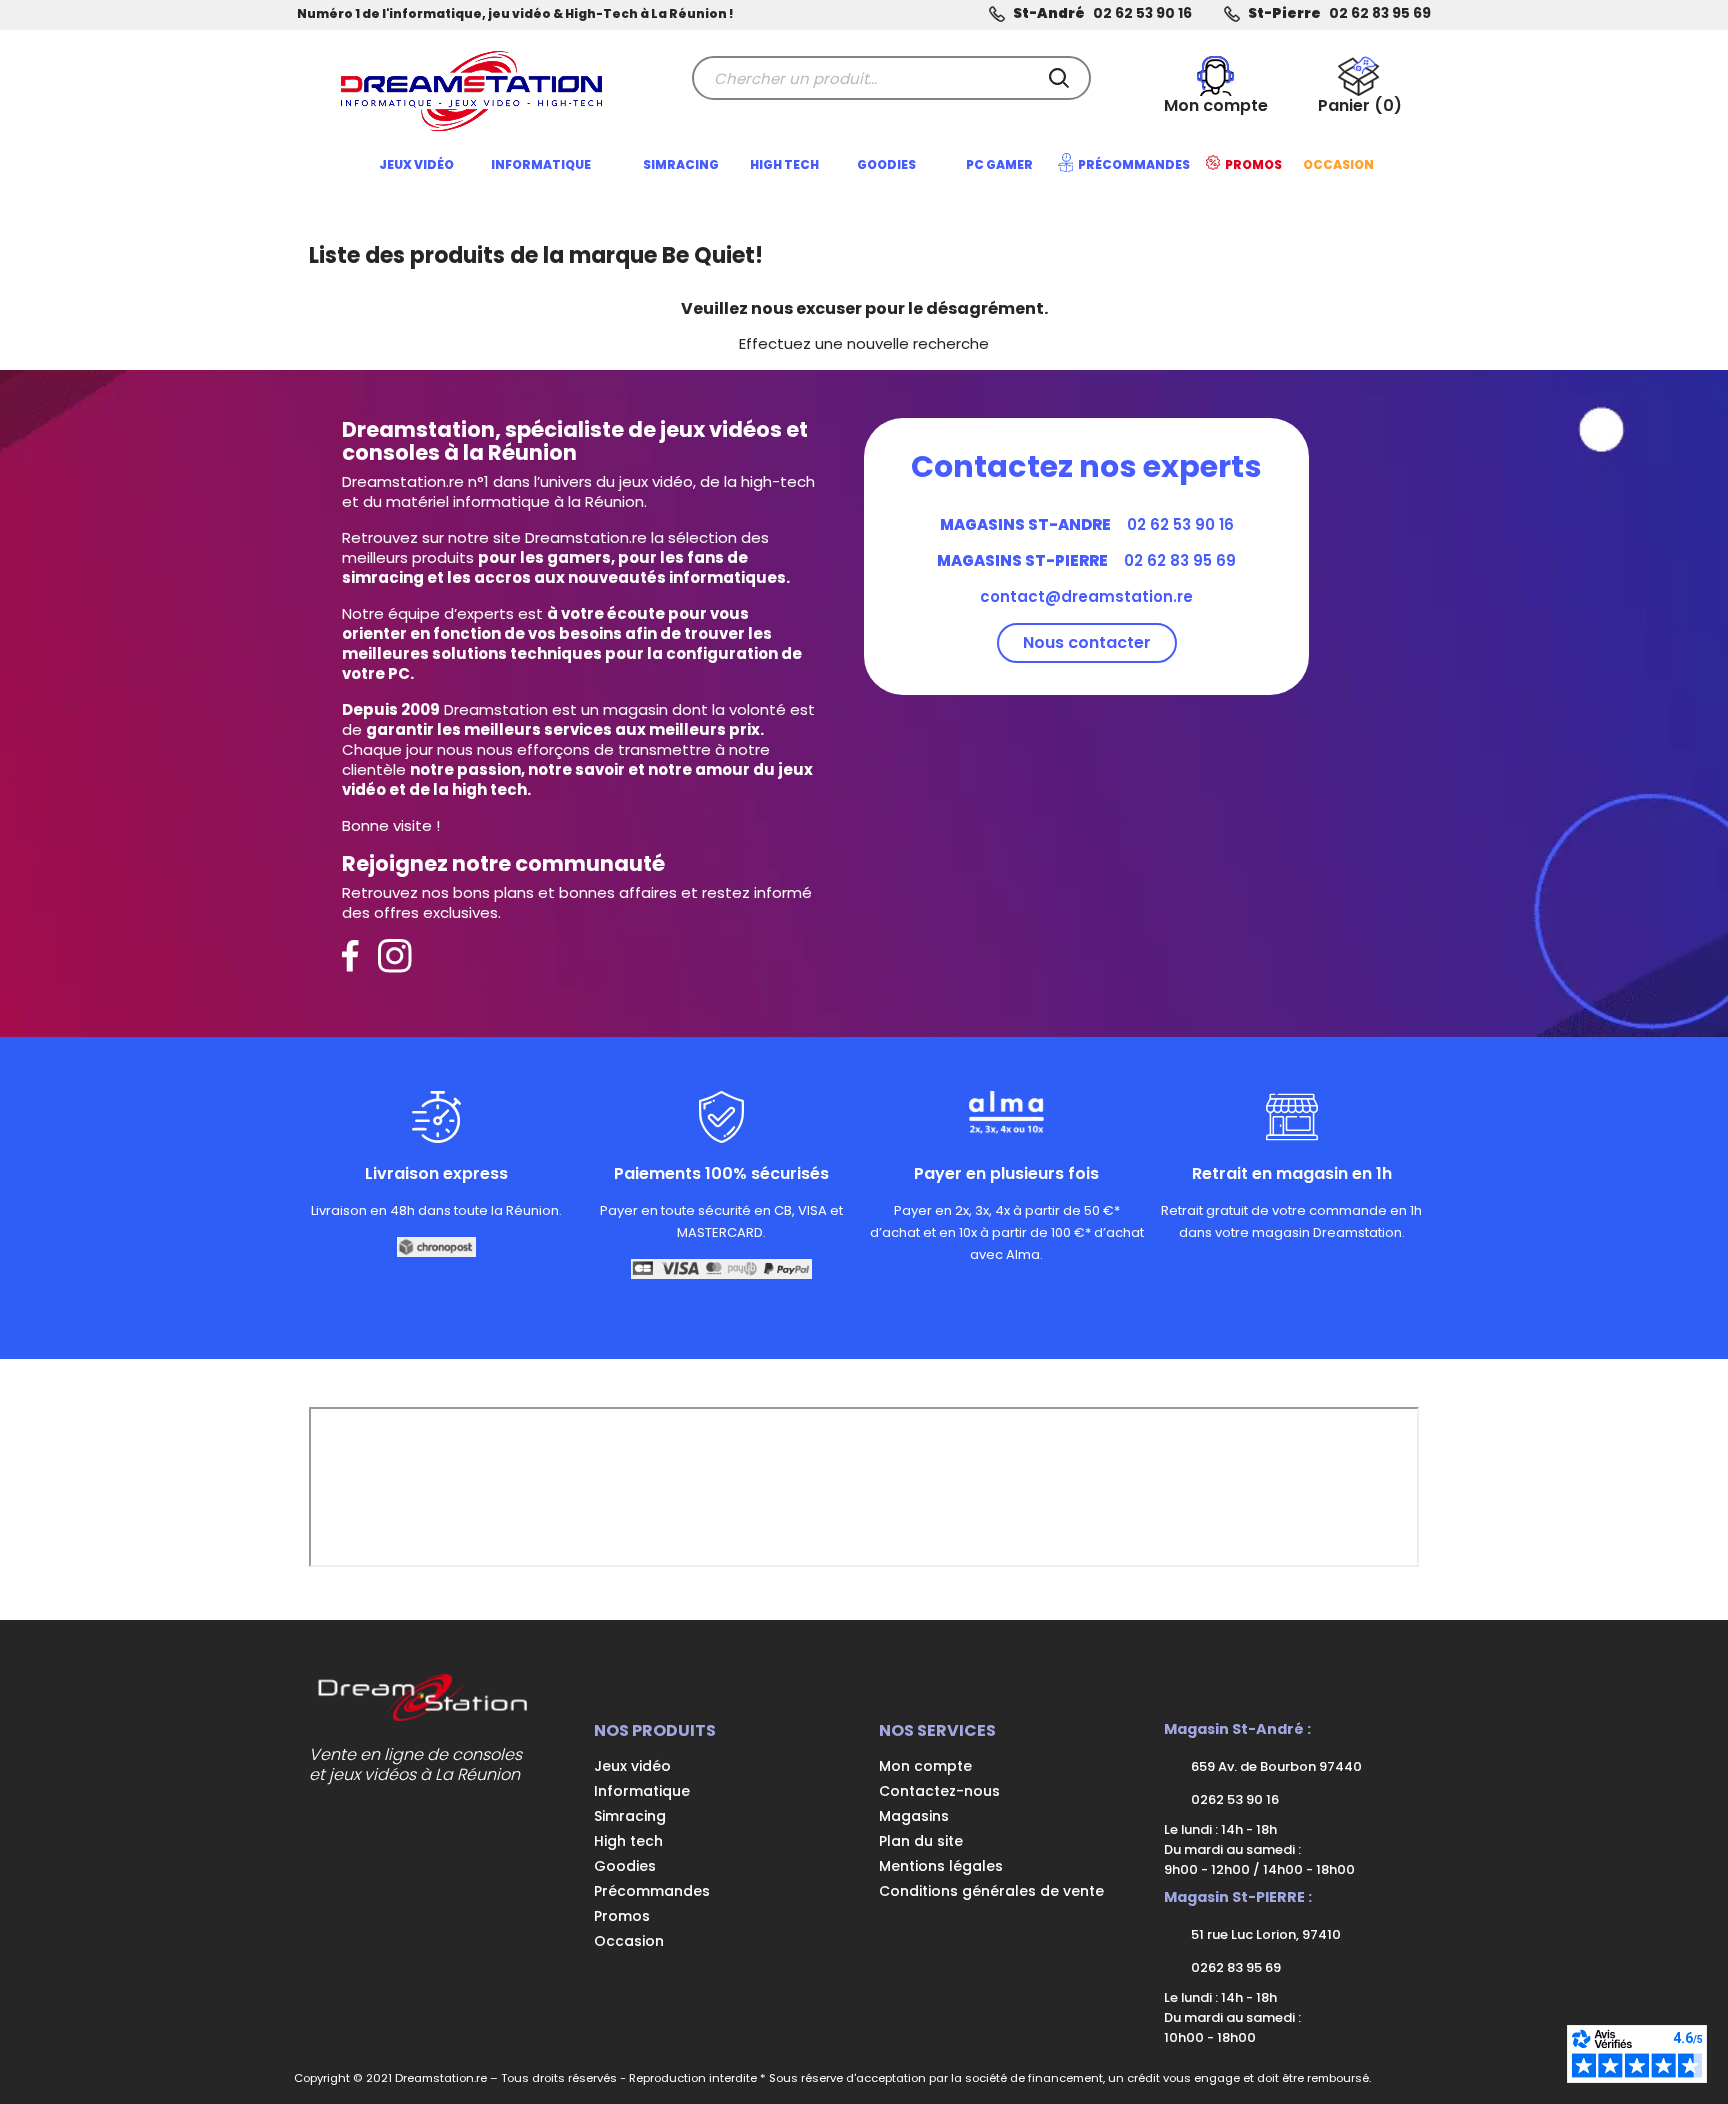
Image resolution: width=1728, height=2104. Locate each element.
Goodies (625, 1866)
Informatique (642, 1791)
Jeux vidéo (632, 1766)
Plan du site (921, 1841)
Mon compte (925, 1766)
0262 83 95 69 (1234, 1967)
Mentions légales (941, 1866)
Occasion (629, 1941)
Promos (622, 1916)
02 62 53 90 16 (1142, 13)
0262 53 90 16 (1233, 1799)
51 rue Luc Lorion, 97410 (1264, 1934)
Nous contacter (1087, 642)
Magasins (914, 1816)
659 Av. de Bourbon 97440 (1275, 1766)
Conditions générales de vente (991, 1891)
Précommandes (652, 1891)
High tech (628, 1841)
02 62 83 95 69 (1380, 13)
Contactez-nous (939, 1791)
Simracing (630, 1816)
